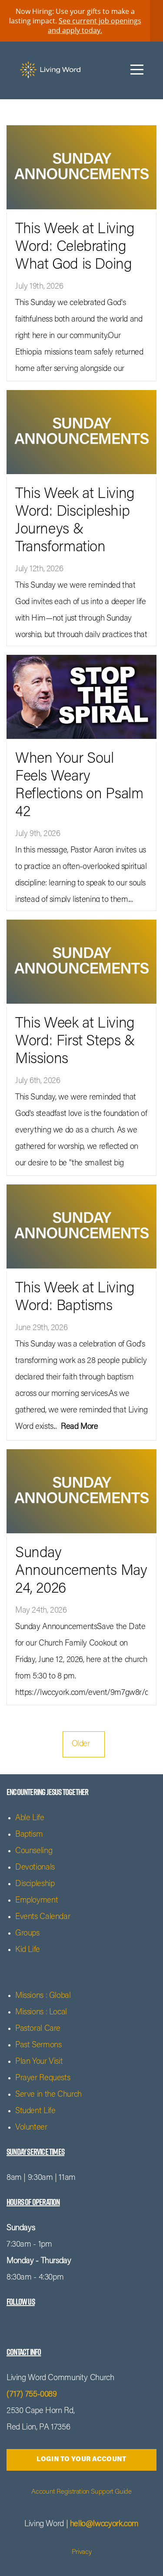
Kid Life (28, 1950)
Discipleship (35, 1884)
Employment (37, 1901)
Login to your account (81, 2460)
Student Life (35, 2111)
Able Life (30, 1818)
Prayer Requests (43, 2078)
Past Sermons (38, 2045)
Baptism (29, 1835)
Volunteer (31, 2128)
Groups (27, 1934)
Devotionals (35, 1868)
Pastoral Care (38, 2029)
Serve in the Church (48, 2095)
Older (84, 1744)
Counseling (34, 1851)
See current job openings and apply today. (95, 26)
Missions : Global (43, 1996)
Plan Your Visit (39, 2062)
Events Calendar (43, 1917)
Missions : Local (41, 2012)
